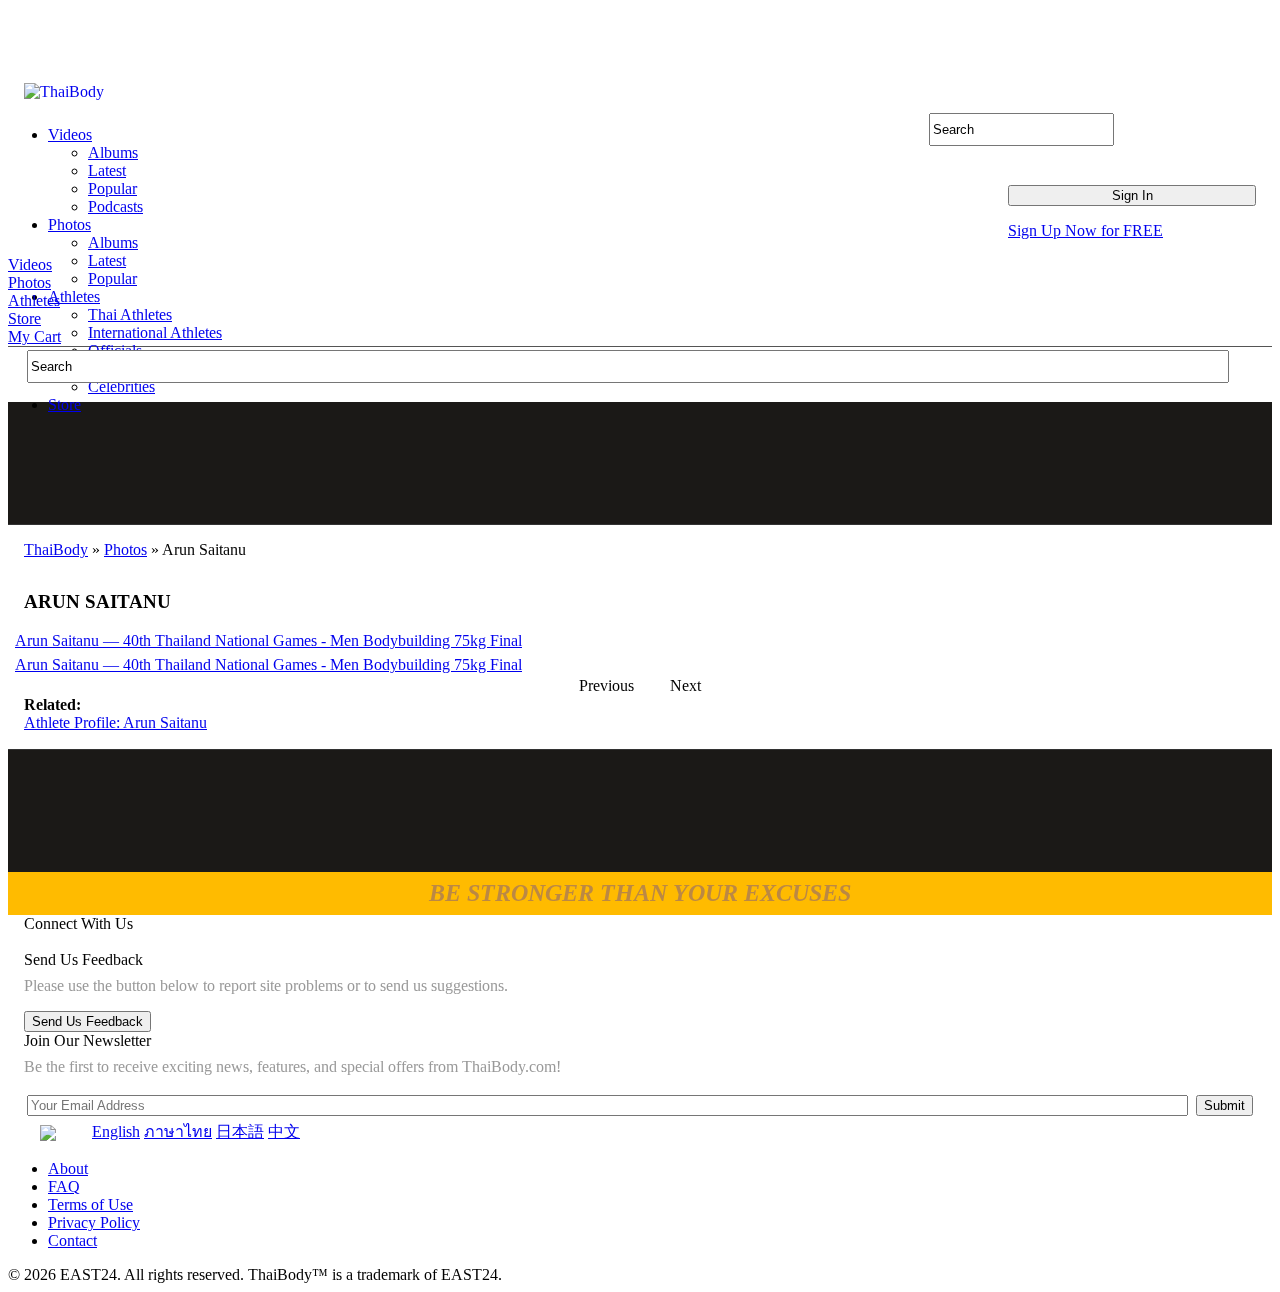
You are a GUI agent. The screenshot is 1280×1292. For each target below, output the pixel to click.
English (116, 1131)
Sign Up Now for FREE (1085, 230)
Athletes (34, 300)
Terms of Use (90, 1204)
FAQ (64, 1186)
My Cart (34, 336)
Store (24, 318)
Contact (72, 1240)
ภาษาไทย (178, 1131)
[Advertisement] (641, 463)
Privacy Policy (94, 1222)
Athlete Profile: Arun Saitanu (115, 722)
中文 (284, 1131)
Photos (29, 282)
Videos (30, 264)
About (68, 1168)
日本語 (240, 1131)
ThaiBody (56, 549)
